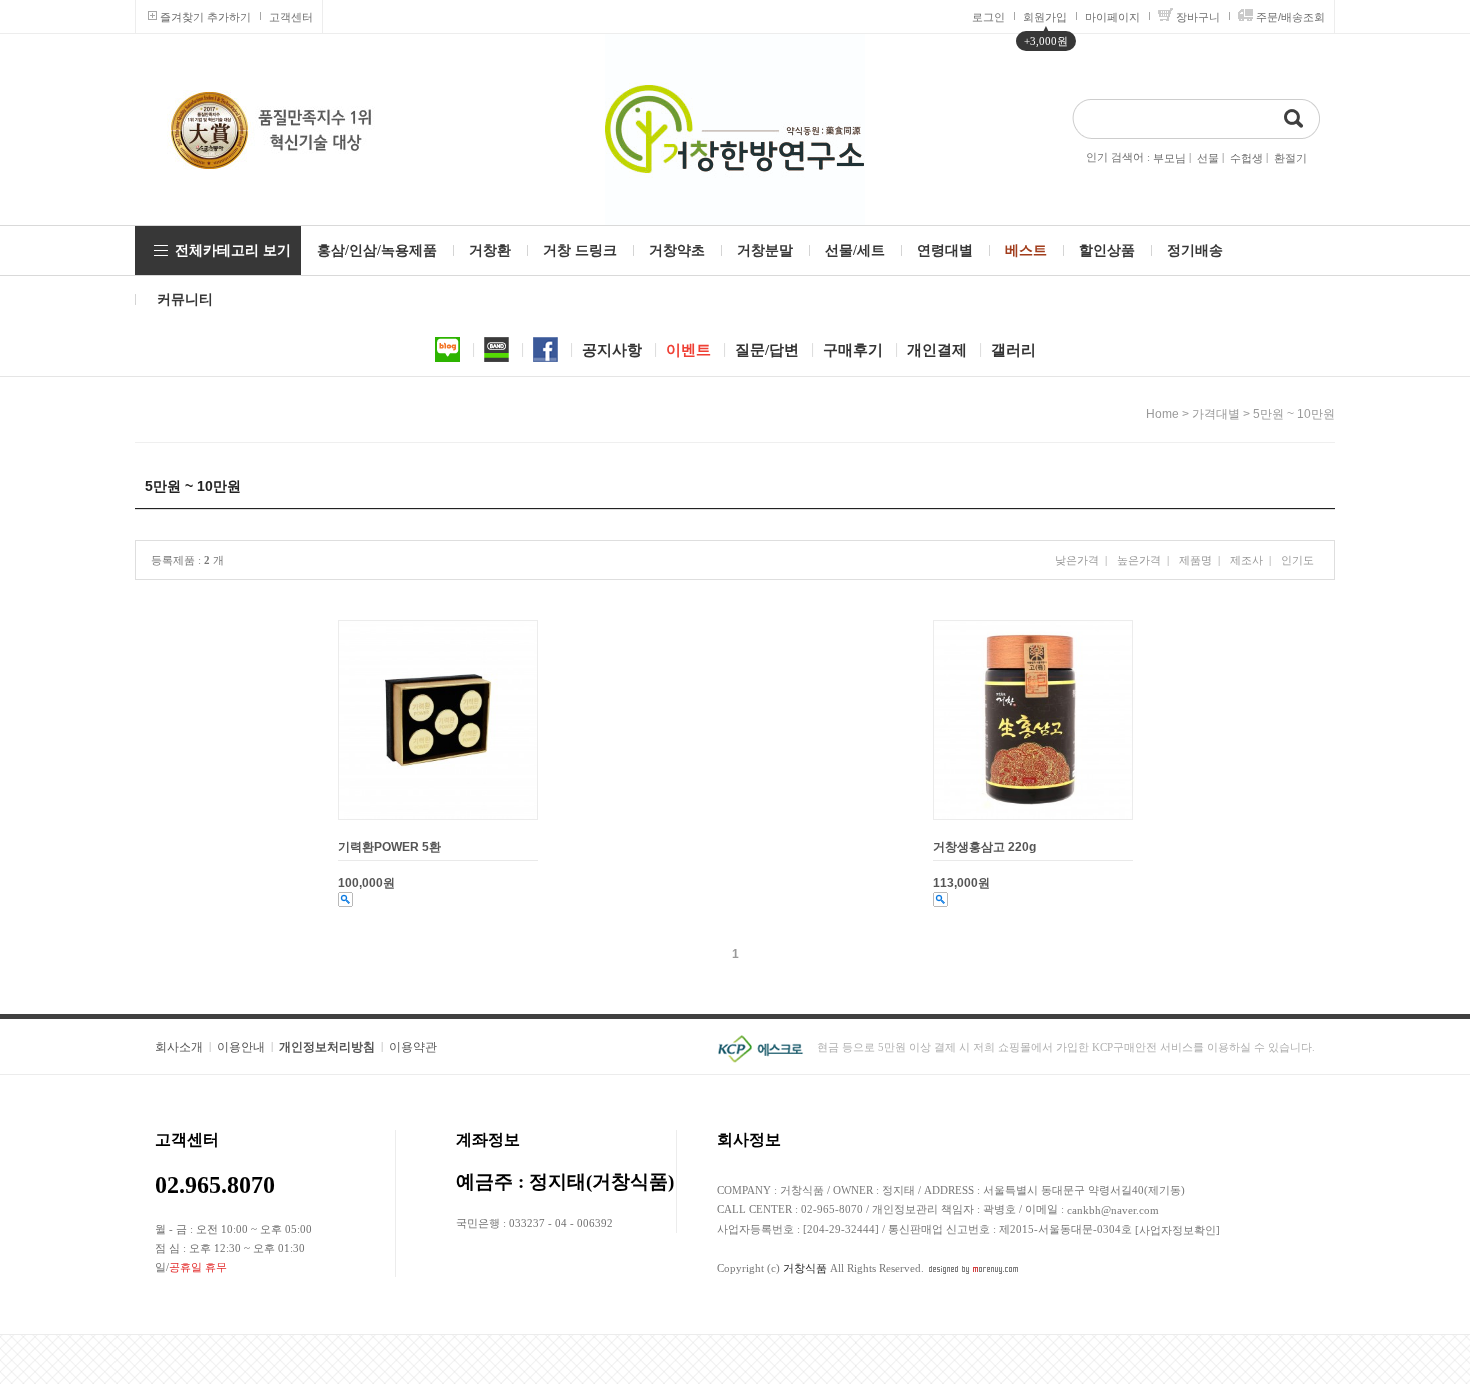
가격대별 (1216, 414)
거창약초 (677, 250)
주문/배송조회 (1290, 17)
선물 (1208, 158)
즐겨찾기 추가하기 (205, 17)
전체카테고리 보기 (233, 250)
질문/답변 (767, 350)
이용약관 (413, 1047)
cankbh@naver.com (1113, 1210)
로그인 (988, 17)
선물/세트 (855, 250)
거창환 (490, 250)
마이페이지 (1112, 17)
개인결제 (937, 350)
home (1162, 414)
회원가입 (1045, 17)
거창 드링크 (580, 250)
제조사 (1246, 560)
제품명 (1195, 560)
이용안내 (241, 1047)
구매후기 (853, 350)
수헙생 (1246, 158)
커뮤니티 (185, 299)
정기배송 (1195, 250)
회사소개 (179, 1047)
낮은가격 (1077, 560)
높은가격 (1139, 560)
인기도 (1297, 560)
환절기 (1290, 158)
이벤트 (688, 350)
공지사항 (612, 350)
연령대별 (945, 250)
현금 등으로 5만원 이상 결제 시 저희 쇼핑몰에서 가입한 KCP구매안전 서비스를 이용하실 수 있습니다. (1066, 1047)
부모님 (1169, 158)
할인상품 (1107, 250)
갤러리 (1013, 350)
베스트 (1026, 250)
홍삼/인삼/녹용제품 (377, 250)
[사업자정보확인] (1177, 1230)
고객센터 (291, 17)
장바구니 (1198, 17)
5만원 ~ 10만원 (1294, 414)
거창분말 (765, 250)
